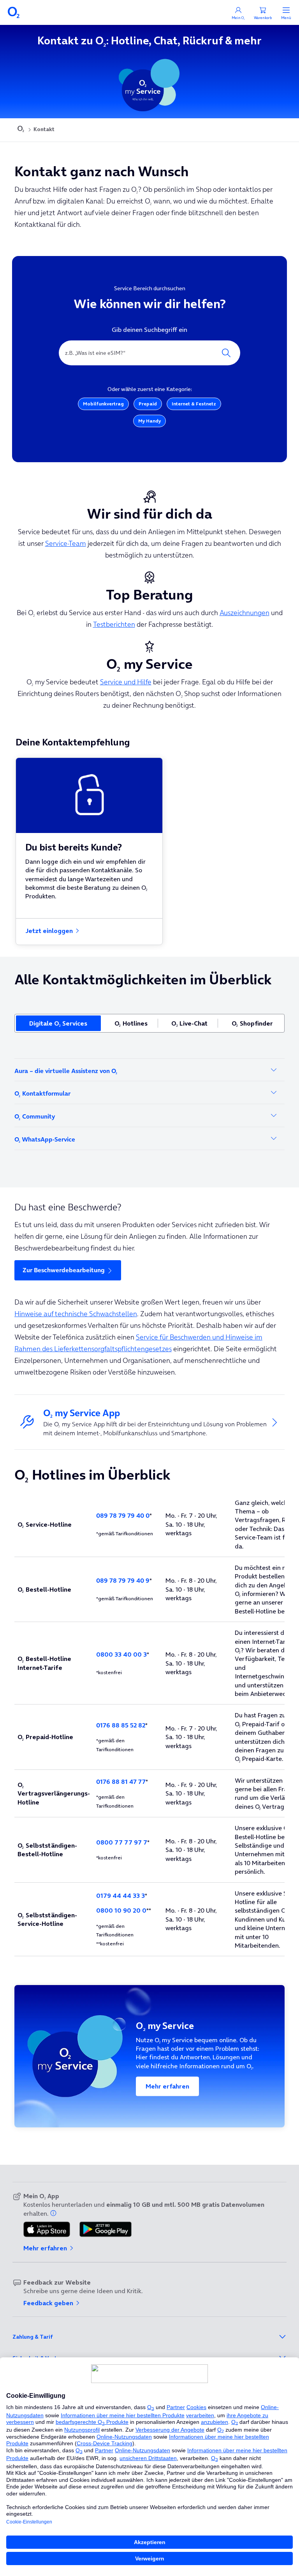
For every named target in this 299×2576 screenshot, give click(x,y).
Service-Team (66, 543)
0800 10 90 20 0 (121, 1910)
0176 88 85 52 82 (121, 1725)
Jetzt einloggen (50, 931)
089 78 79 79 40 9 (123, 1580)
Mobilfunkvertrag (103, 404)
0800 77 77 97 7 (122, 1842)
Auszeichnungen (244, 613)
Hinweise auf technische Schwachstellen (76, 1314)
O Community (35, 1116)
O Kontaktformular (42, 1093)
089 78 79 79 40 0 (123, 1515)
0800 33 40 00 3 (121, 1654)
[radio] (58, 1023)
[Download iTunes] (47, 2230)
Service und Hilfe (126, 682)
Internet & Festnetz (194, 404)
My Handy (149, 421)
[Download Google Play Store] (106, 2230)
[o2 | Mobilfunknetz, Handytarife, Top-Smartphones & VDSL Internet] (21, 130)
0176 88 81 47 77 (121, 1782)
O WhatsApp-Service (45, 1139)
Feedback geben (49, 2303)
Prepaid (148, 404)
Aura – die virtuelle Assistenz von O (66, 1071)
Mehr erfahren (167, 2086)
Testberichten (114, 624)
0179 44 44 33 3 (120, 1896)
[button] (54, 2213)
